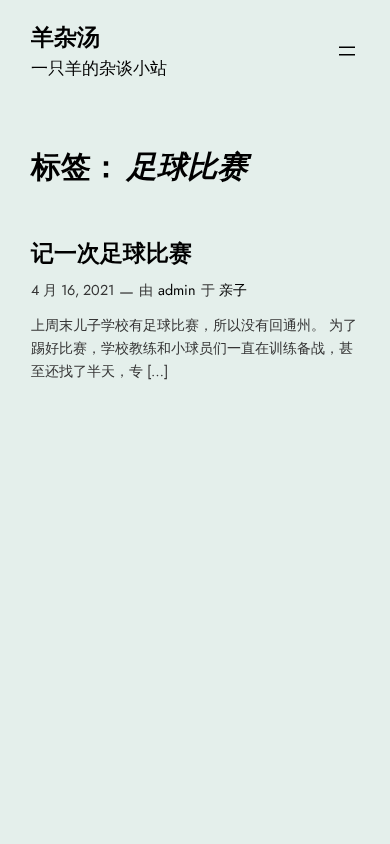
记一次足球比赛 (111, 253)
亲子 (233, 290)
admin (177, 290)
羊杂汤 (65, 37)
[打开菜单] (347, 51)
